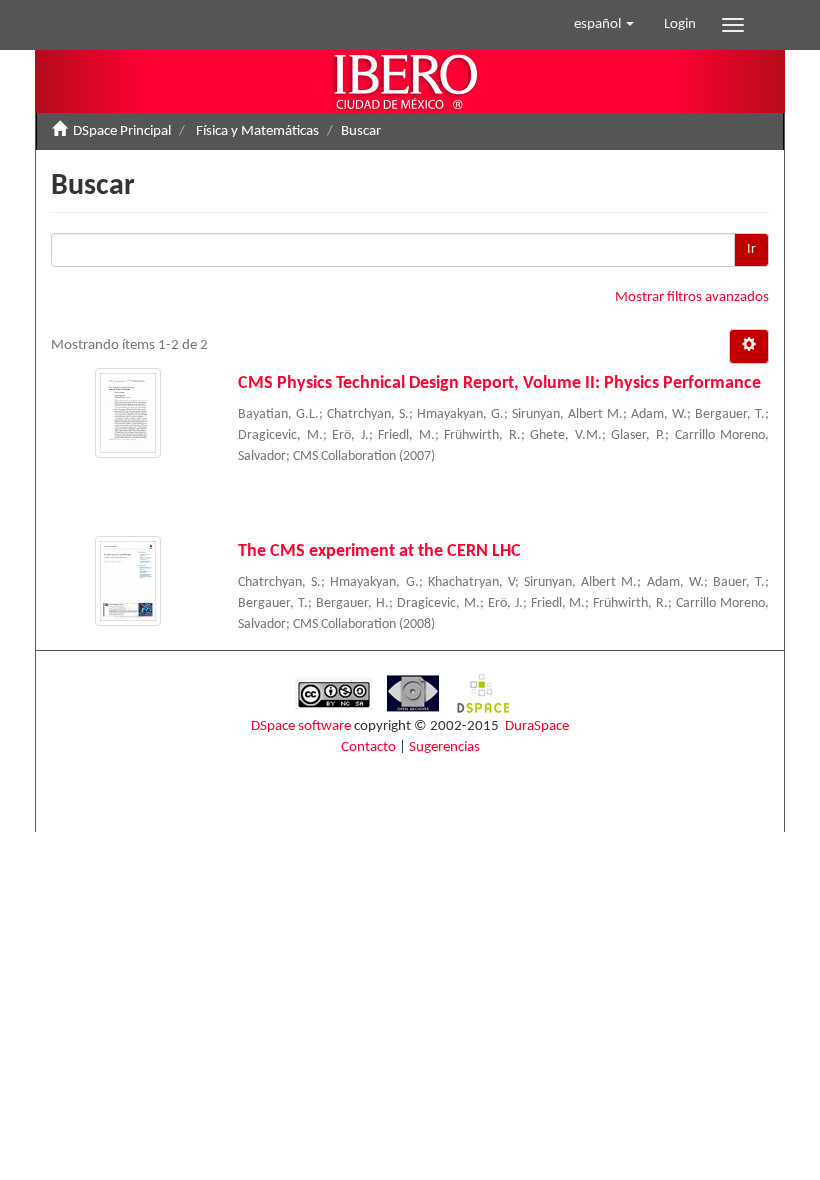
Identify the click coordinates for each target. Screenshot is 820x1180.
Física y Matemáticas (257, 131)
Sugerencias (444, 747)
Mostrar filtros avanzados (692, 297)
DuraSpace (537, 726)
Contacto (368, 747)
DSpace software (301, 726)
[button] (604, 25)
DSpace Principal (122, 131)
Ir (751, 249)
